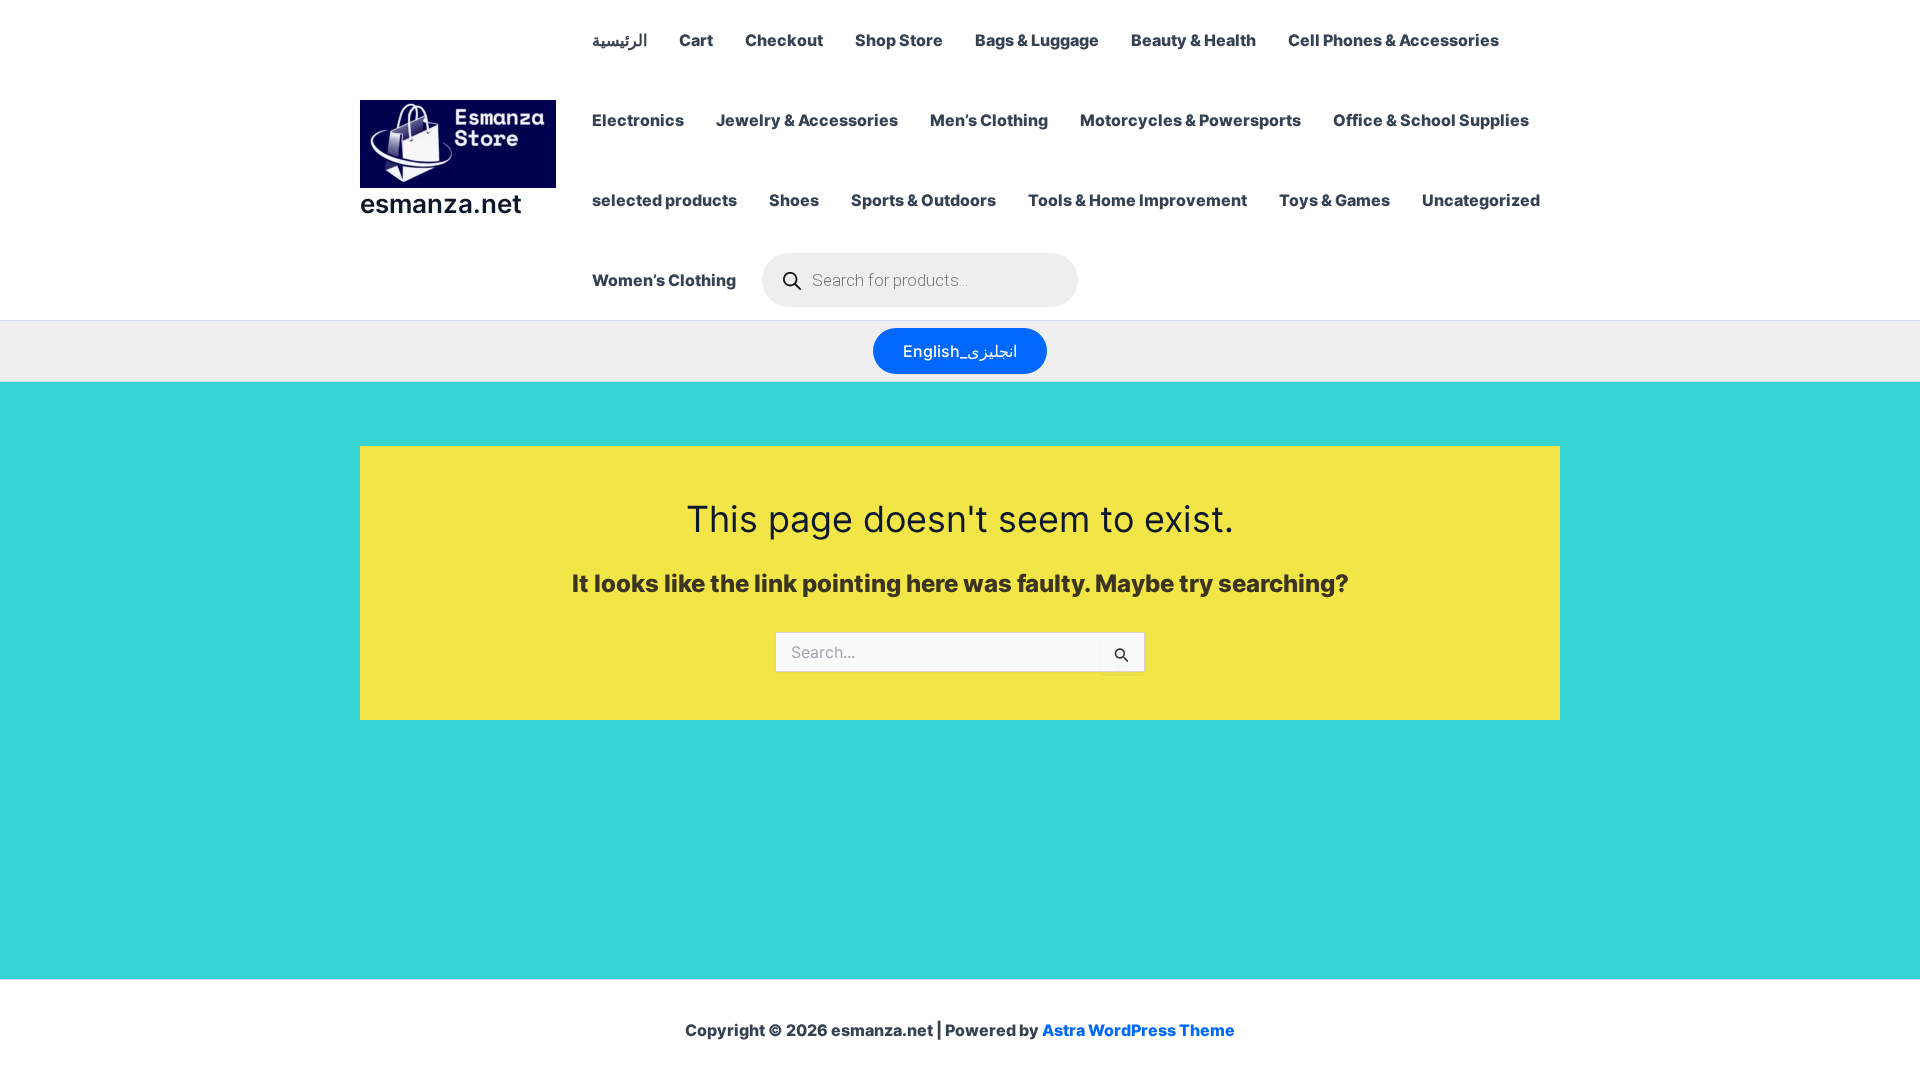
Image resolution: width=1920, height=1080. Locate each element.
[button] (960, 351)
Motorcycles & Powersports (1190, 120)
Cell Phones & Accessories (1393, 40)
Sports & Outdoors (923, 200)
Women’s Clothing (664, 280)
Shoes (794, 200)
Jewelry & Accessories (807, 120)
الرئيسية (619, 40)
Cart (696, 40)
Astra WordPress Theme (1138, 1030)
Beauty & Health (1193, 40)
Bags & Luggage (1037, 40)
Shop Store (899, 40)
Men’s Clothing (989, 120)
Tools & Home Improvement (1137, 200)
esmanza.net (441, 203)
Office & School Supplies (1431, 120)
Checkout (784, 40)
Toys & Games (1334, 200)
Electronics (638, 120)
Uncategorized (1481, 200)
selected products (664, 200)
